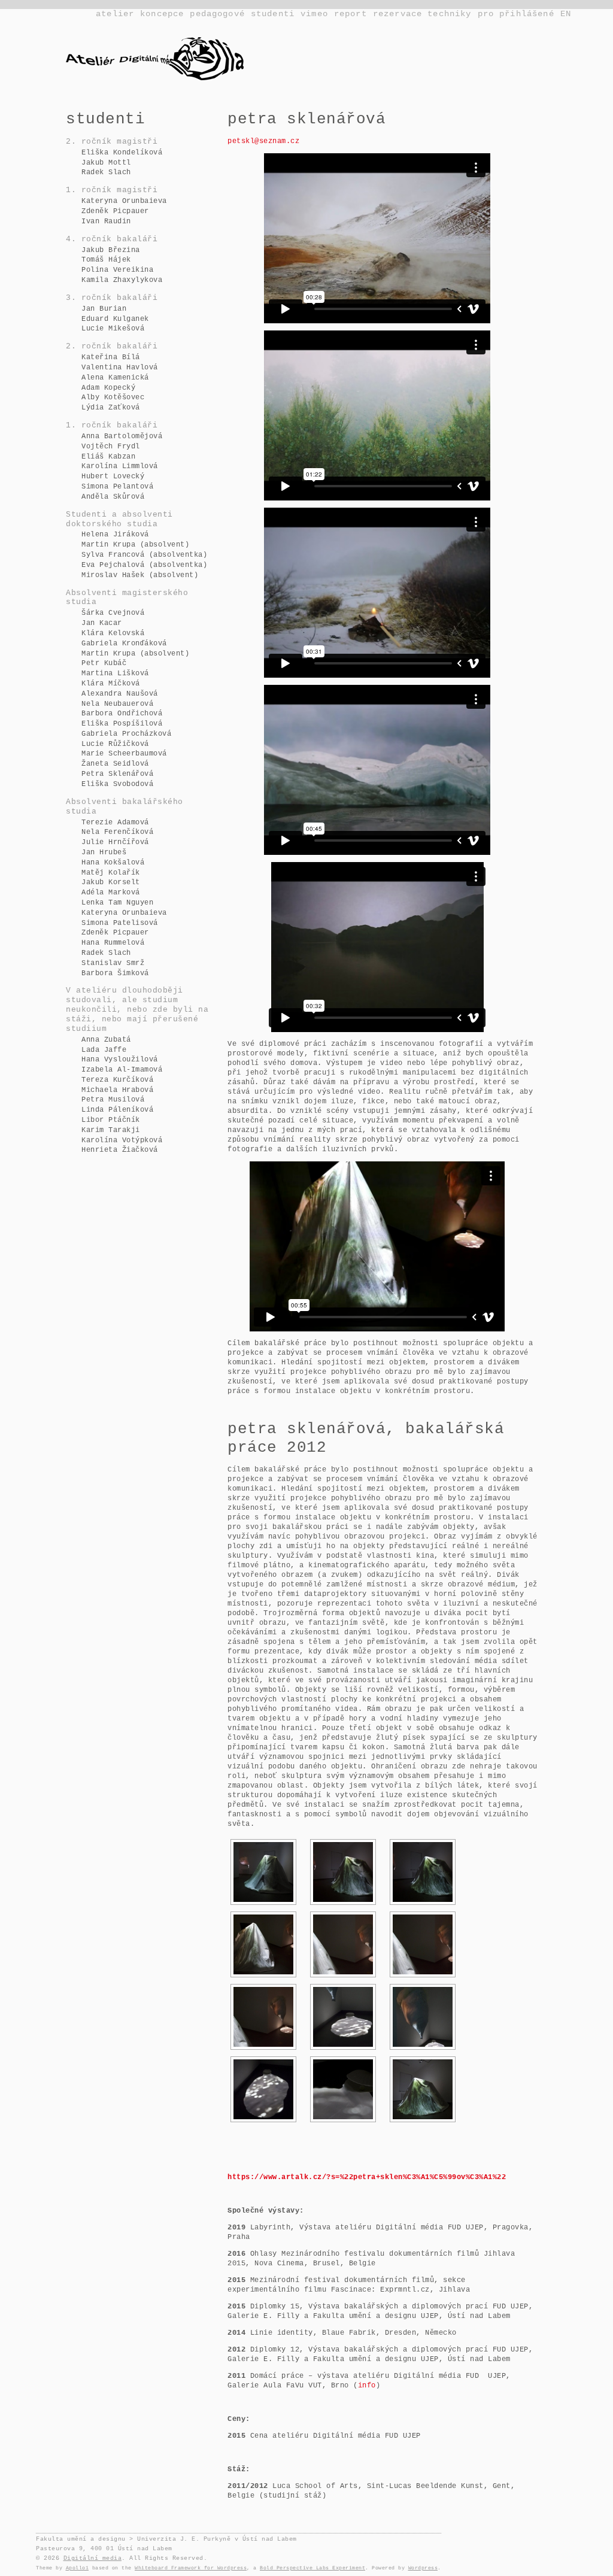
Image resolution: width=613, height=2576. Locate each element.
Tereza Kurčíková (117, 1080)
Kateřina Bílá (111, 357)
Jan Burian (104, 309)
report (350, 14)
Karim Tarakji (111, 1130)
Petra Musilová (113, 1100)
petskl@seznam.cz (263, 141)
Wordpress (423, 2568)
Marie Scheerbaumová (124, 754)
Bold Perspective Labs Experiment (312, 2568)
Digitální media (93, 2558)
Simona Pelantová (117, 487)
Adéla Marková (111, 893)
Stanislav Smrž (113, 963)
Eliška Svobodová (117, 784)
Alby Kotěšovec (113, 398)
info (367, 2386)
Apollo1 (78, 2568)
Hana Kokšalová (113, 863)
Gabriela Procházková (126, 734)
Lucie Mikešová (113, 329)
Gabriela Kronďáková (124, 644)
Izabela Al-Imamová (122, 1070)
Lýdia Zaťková (111, 408)
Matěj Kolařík (111, 873)
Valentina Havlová (120, 368)
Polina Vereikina (117, 270)
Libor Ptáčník (111, 1120)
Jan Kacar (102, 623)
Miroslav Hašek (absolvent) (140, 575)
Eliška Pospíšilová (122, 724)
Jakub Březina (111, 250)
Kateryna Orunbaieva (124, 201)
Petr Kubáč (104, 663)
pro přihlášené (516, 14)
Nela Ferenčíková (117, 832)
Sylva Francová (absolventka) (144, 555)
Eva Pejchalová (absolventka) (144, 565)
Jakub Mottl (106, 163)
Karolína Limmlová (120, 466)
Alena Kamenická (115, 378)
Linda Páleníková (117, 1110)
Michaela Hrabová (117, 1090)
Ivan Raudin (106, 222)
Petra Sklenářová (117, 774)
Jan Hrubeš (104, 852)
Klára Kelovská (113, 633)
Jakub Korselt (111, 882)
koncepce (162, 14)
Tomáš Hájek (106, 260)
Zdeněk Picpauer (115, 211)
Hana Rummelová (113, 943)
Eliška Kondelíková (122, 153)
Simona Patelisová (120, 923)
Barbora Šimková (115, 973)
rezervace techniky (422, 14)
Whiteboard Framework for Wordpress (191, 2568)
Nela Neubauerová (117, 704)
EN (566, 14)
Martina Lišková (115, 673)
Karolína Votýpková (122, 1140)
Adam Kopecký (108, 388)
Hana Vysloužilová (120, 1060)
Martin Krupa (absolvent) (135, 545)
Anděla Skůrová (113, 497)
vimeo (314, 14)
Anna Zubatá (106, 1040)
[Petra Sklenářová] (263, 1872)
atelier (115, 14)
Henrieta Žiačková (120, 1150)
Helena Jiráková (115, 535)
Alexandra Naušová (120, 694)
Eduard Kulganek (115, 319)
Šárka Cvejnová (113, 613)
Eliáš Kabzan (108, 457)
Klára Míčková (111, 684)
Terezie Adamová (115, 823)
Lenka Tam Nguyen (117, 903)
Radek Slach (106, 172)
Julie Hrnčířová (115, 842)
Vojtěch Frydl (111, 447)
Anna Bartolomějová (122, 436)
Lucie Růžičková (115, 744)
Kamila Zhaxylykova (122, 280)
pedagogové (217, 14)
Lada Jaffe (104, 1050)
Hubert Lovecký (113, 477)
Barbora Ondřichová (122, 714)
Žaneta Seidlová (115, 764)
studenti (273, 14)
